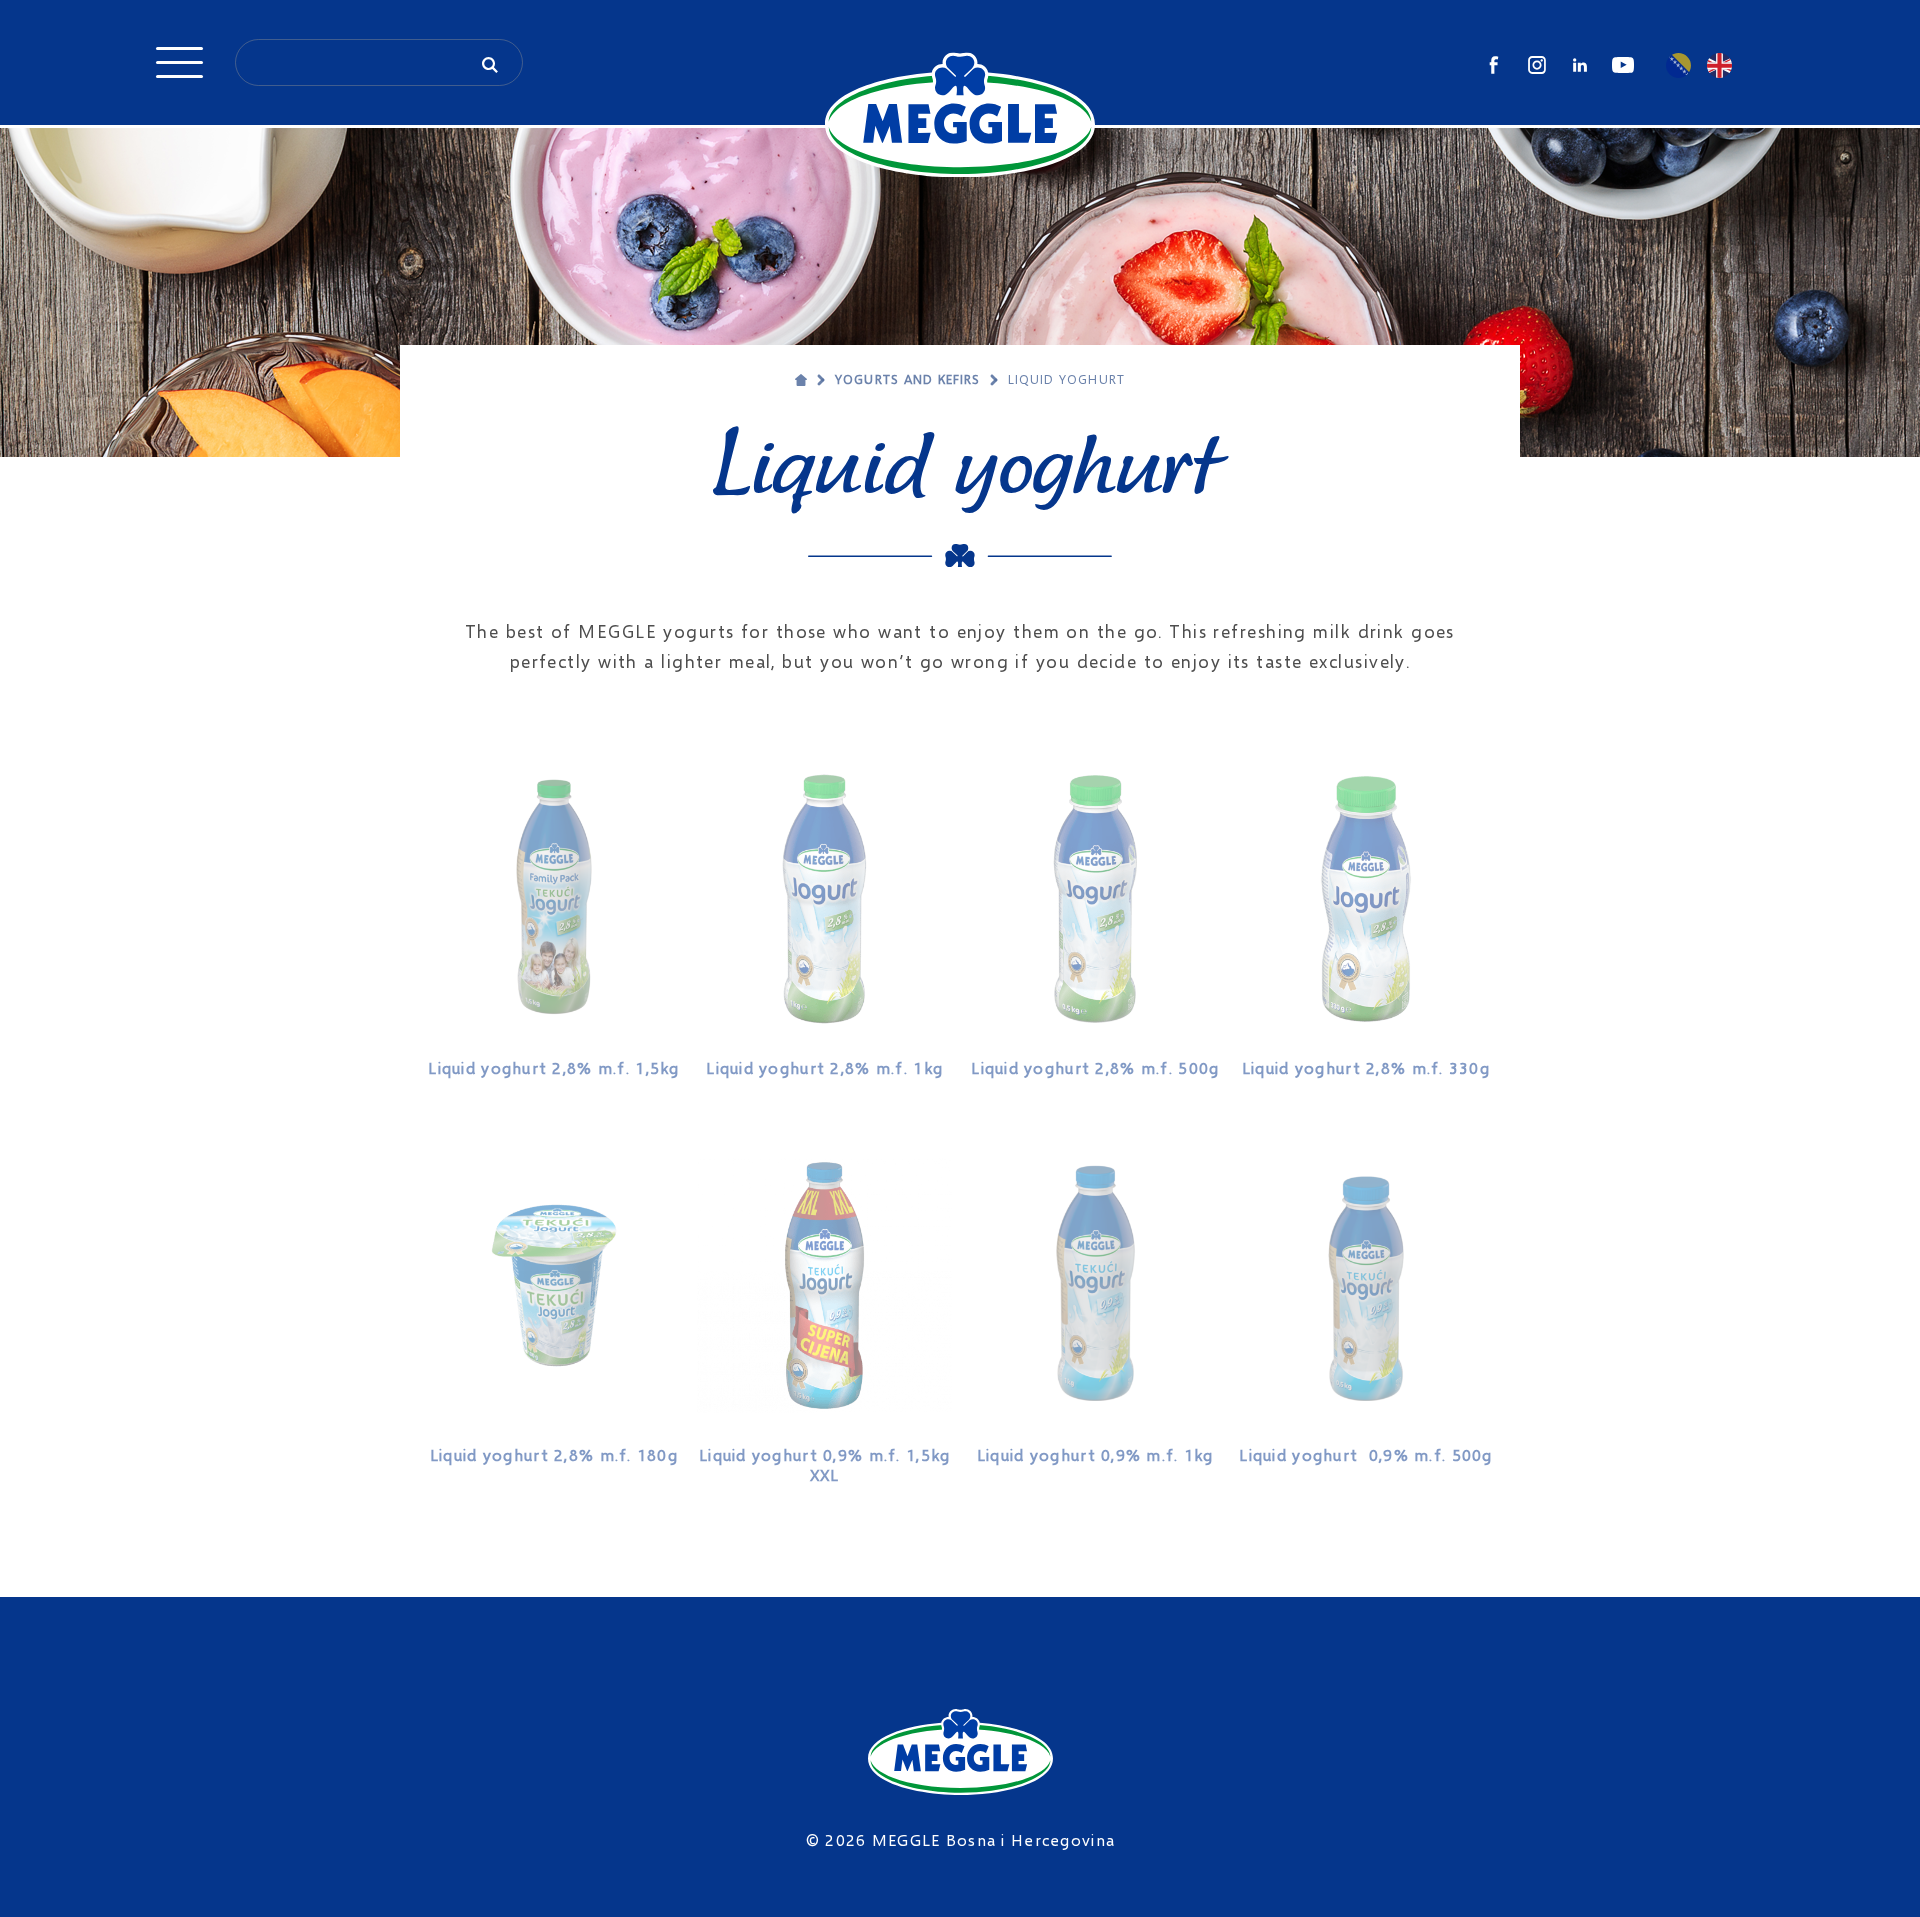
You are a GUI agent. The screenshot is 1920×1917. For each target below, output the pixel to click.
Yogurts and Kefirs (907, 379)
